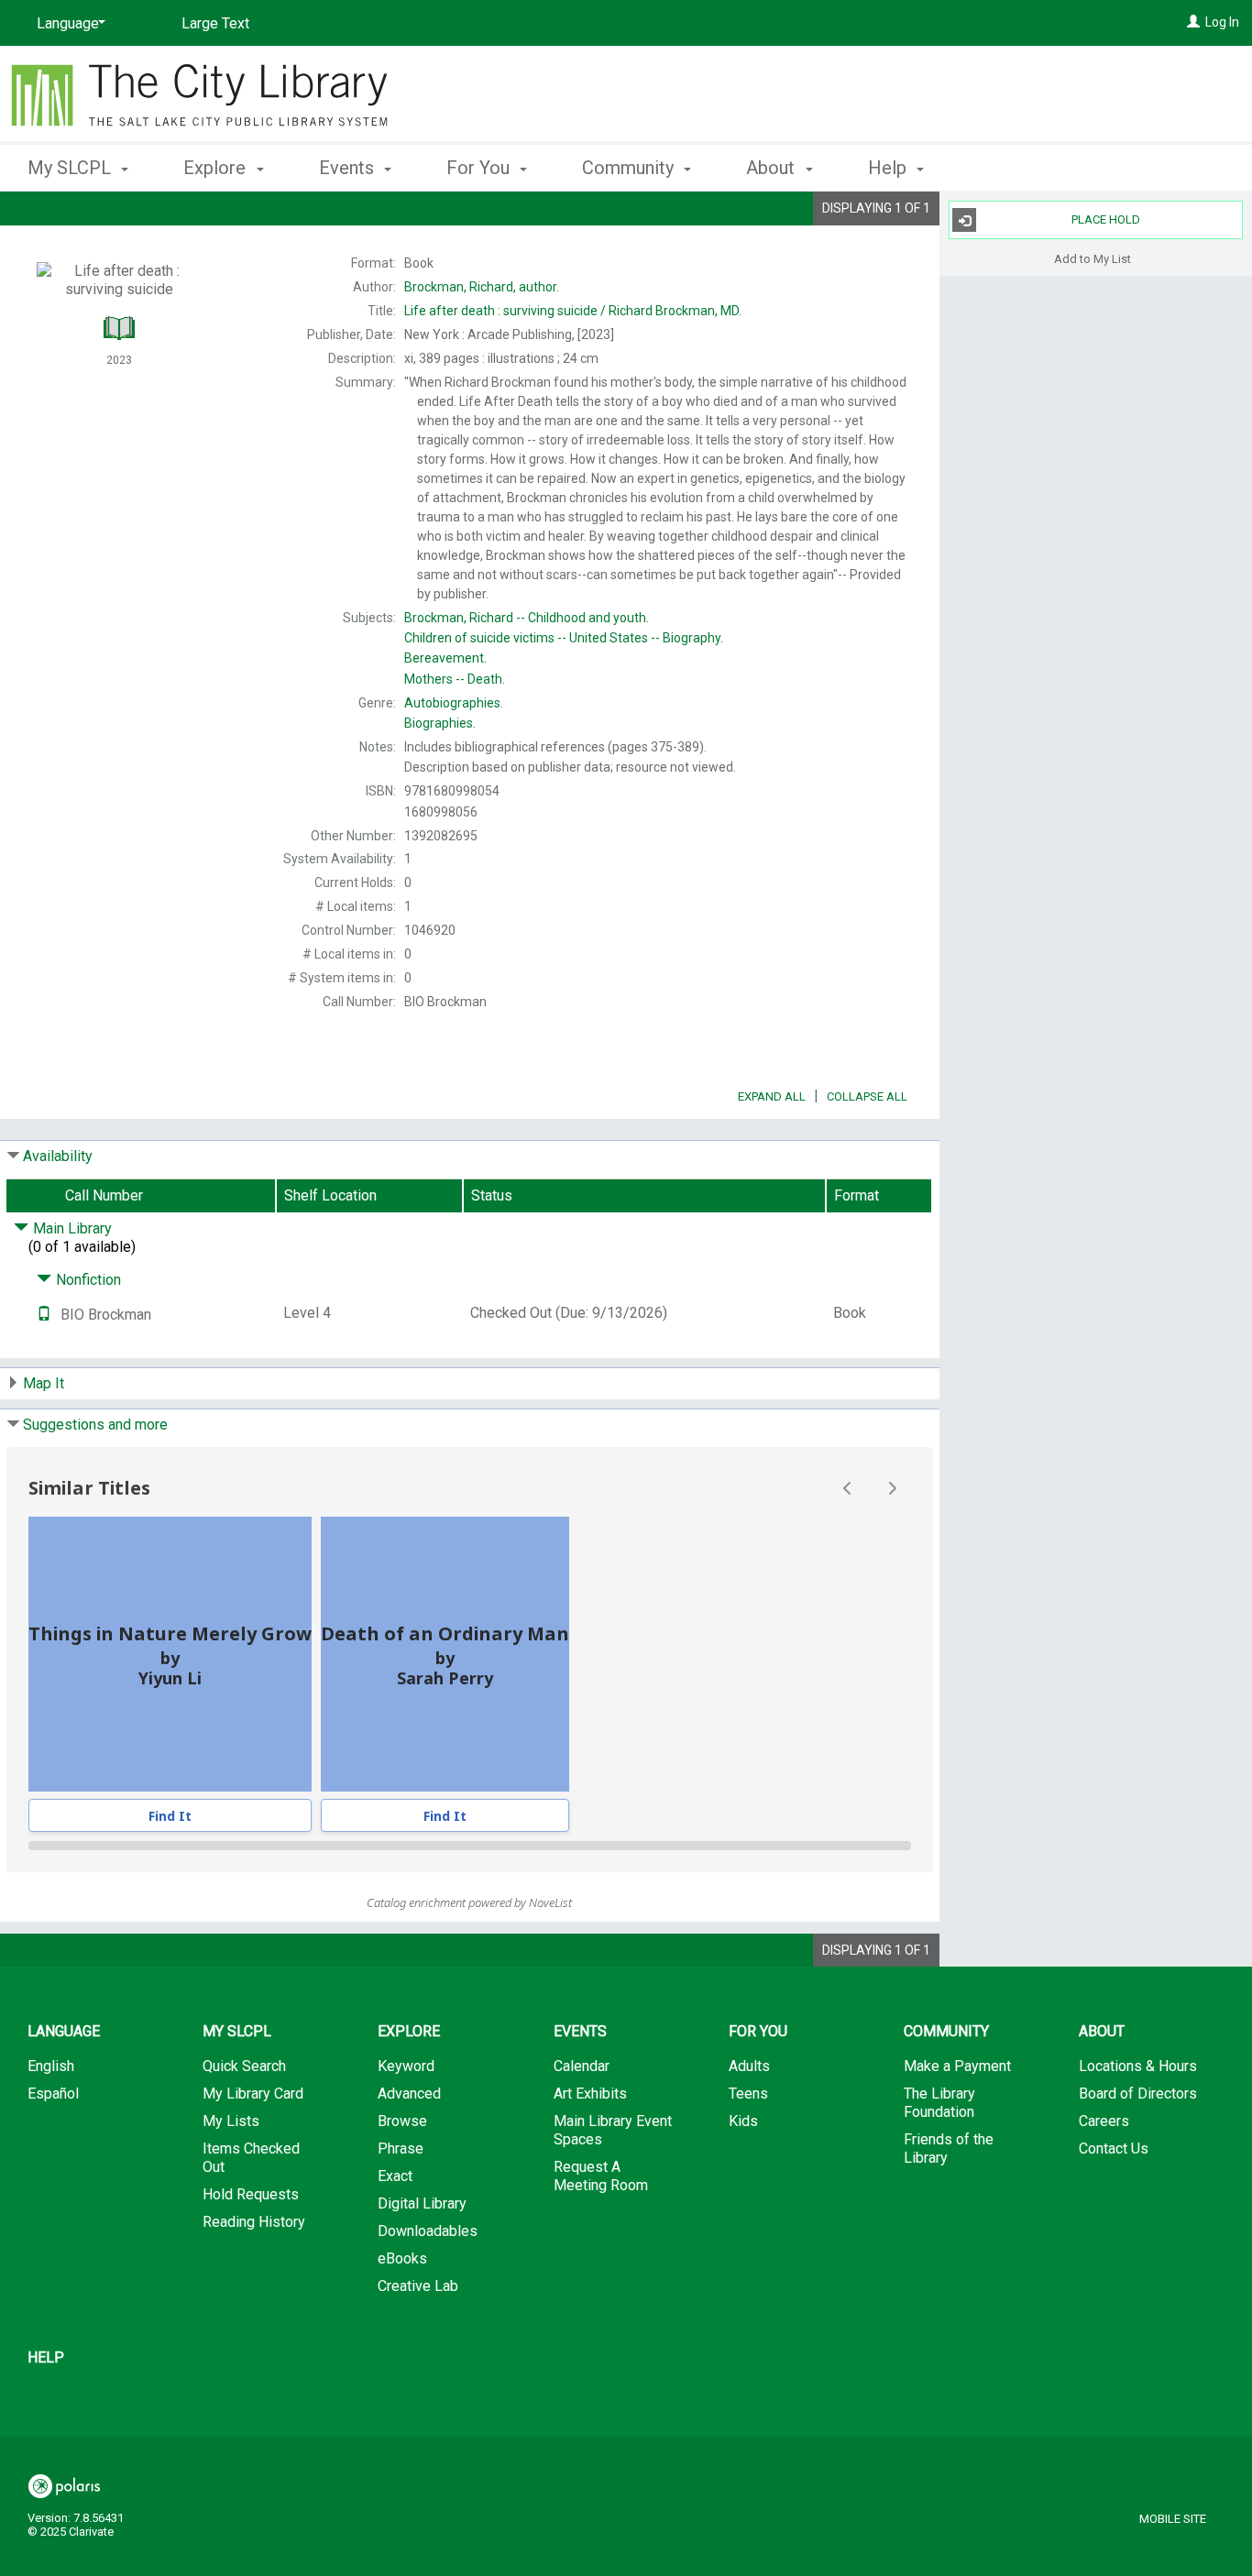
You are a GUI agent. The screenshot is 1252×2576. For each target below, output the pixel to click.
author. (482, 287)
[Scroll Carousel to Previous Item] (848, 1488)
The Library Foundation (939, 2103)
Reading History (254, 2222)
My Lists (231, 2121)
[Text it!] (44, 1315)
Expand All (772, 1096)
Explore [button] (217, 168)
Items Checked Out (251, 2158)
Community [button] (630, 168)
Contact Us (1114, 2148)
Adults (749, 2066)
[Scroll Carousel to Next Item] (892, 1488)
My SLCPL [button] (71, 168)
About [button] (773, 168)
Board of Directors (1138, 2094)
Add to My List (1093, 258)
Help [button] (890, 168)
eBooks (402, 2258)
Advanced (409, 2094)
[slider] (470, 1846)
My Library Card (253, 2094)
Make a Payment (957, 2066)
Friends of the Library (949, 2148)
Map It (44, 1383)
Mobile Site (1173, 2519)
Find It (170, 1816)
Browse (402, 2121)
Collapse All (867, 1096)
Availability (58, 1156)
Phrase (401, 2148)
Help (46, 2357)
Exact (395, 2176)
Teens (748, 2094)
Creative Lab (418, 2286)
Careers (1104, 2121)
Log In (1222, 22)
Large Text (215, 23)
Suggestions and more (95, 1425)
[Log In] (1193, 22)
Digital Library (422, 2203)
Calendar (582, 2066)
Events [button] (349, 168)
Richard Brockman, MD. (573, 311)
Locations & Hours (1138, 2066)
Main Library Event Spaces (613, 2130)
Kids (743, 2121)
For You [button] (480, 168)
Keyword (406, 2066)
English (51, 2066)
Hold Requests (251, 2194)
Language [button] (64, 2031)
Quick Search (244, 2066)
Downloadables (428, 2231)
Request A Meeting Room (601, 2176)
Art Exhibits (590, 2094)
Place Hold (1106, 219)
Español (53, 2094)
